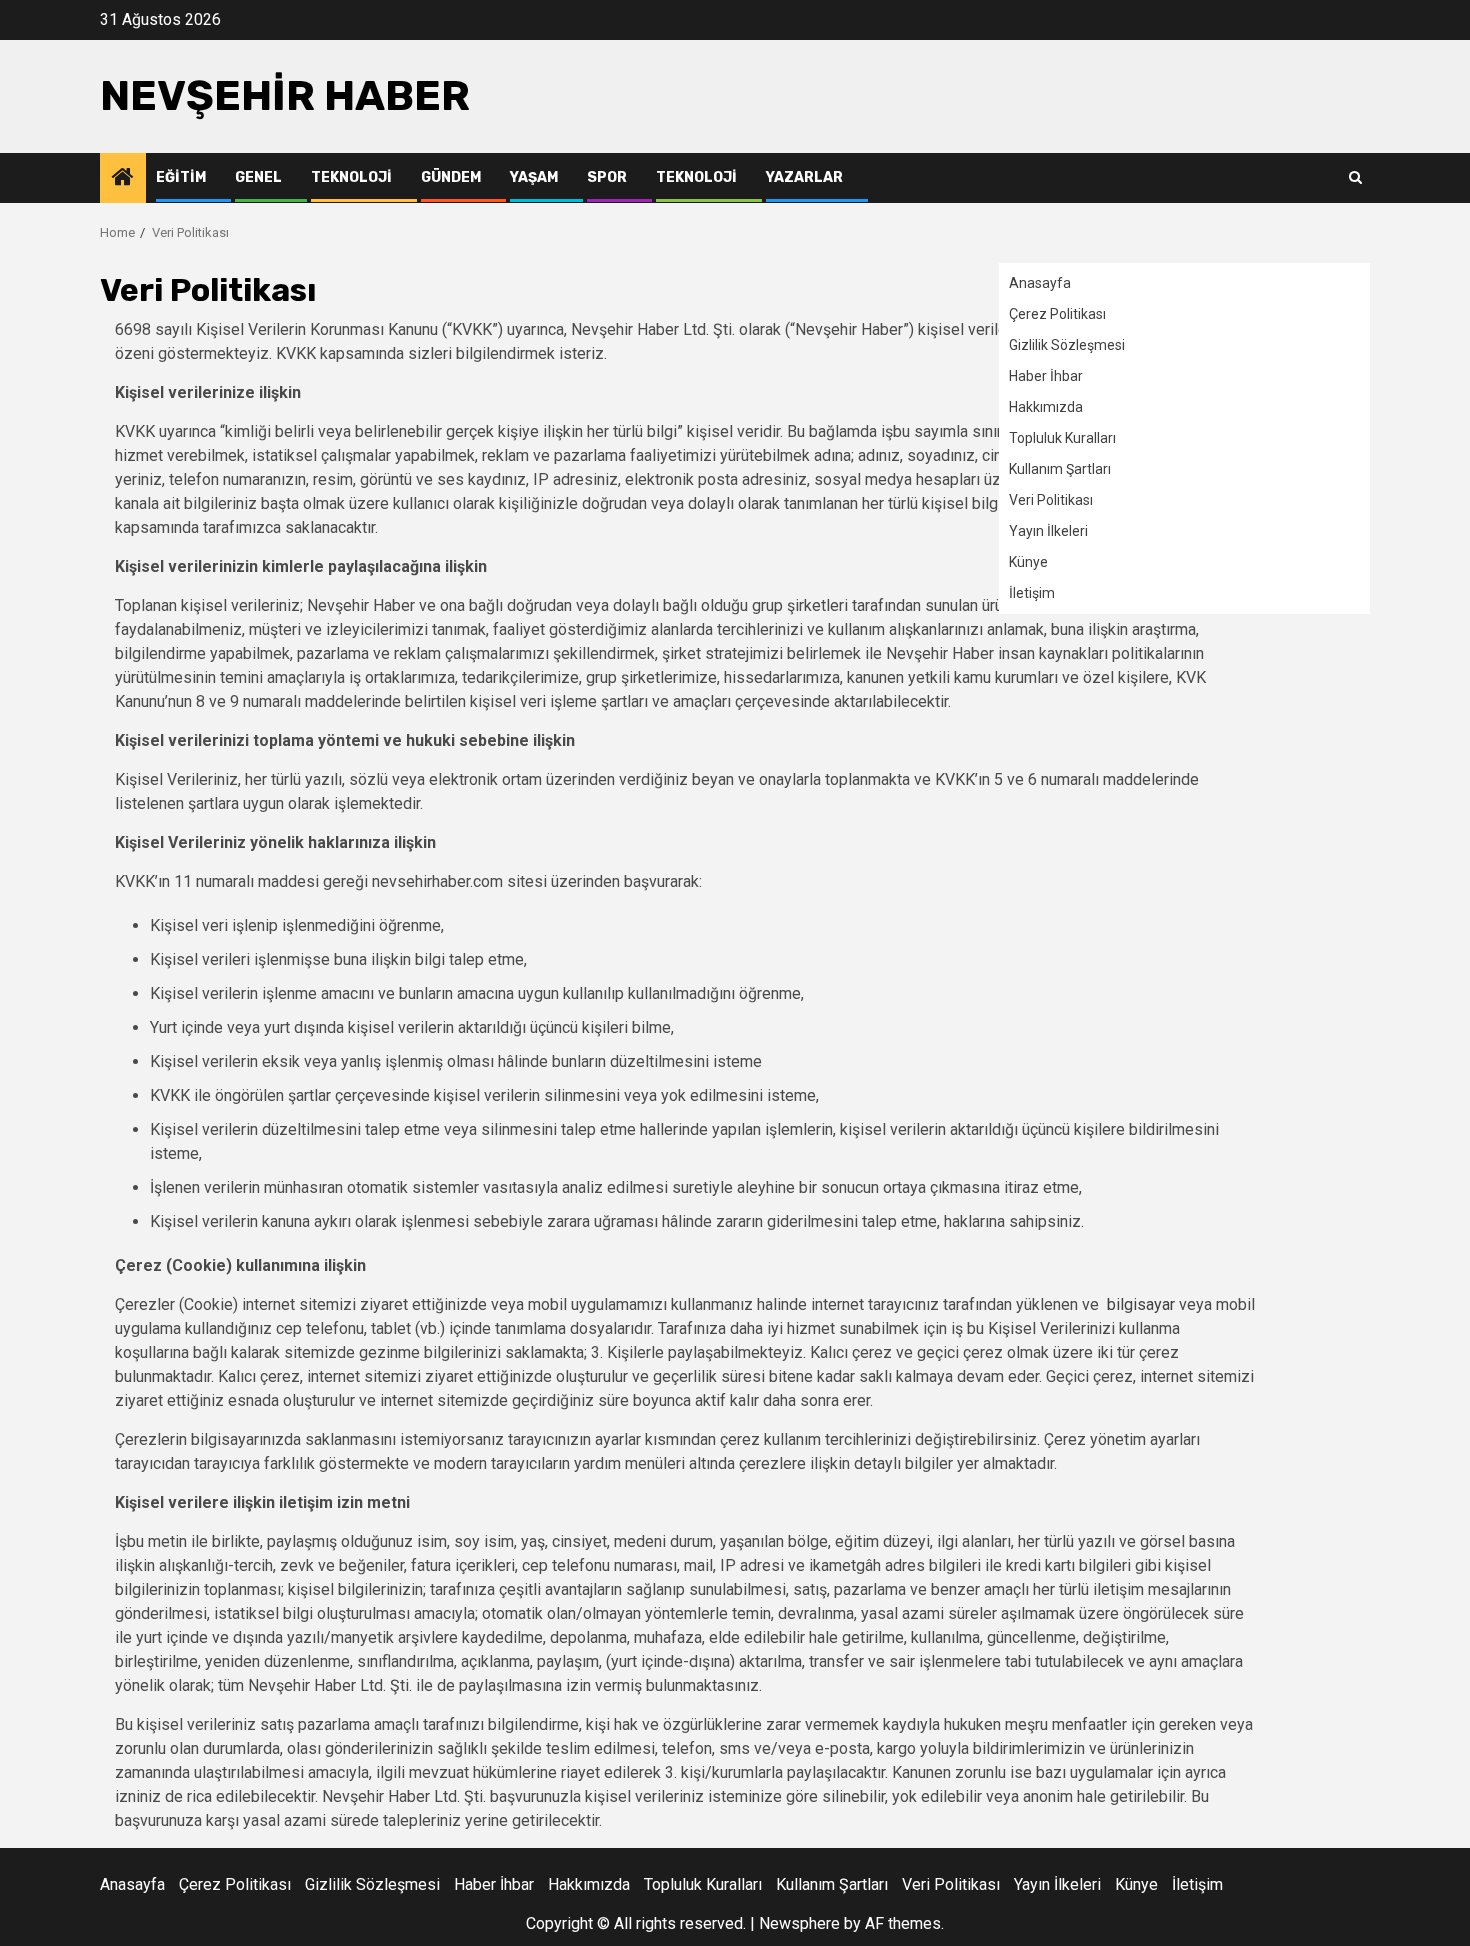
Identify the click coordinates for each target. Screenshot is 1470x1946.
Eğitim (181, 177)
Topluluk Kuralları (1062, 438)
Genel (258, 177)
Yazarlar (804, 177)
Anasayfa (1040, 283)
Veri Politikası (1051, 500)
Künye (1028, 562)
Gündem (451, 177)
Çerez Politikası (1057, 314)
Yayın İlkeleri (1048, 531)
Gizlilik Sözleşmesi (1067, 345)
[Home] (123, 179)
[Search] (1355, 178)
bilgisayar (1139, 1304)
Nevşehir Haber (285, 96)
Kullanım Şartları (1060, 469)
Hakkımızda (1046, 407)
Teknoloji (351, 177)
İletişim (1032, 593)
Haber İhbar (1046, 376)
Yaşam (534, 177)
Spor (607, 177)
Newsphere (799, 1923)
